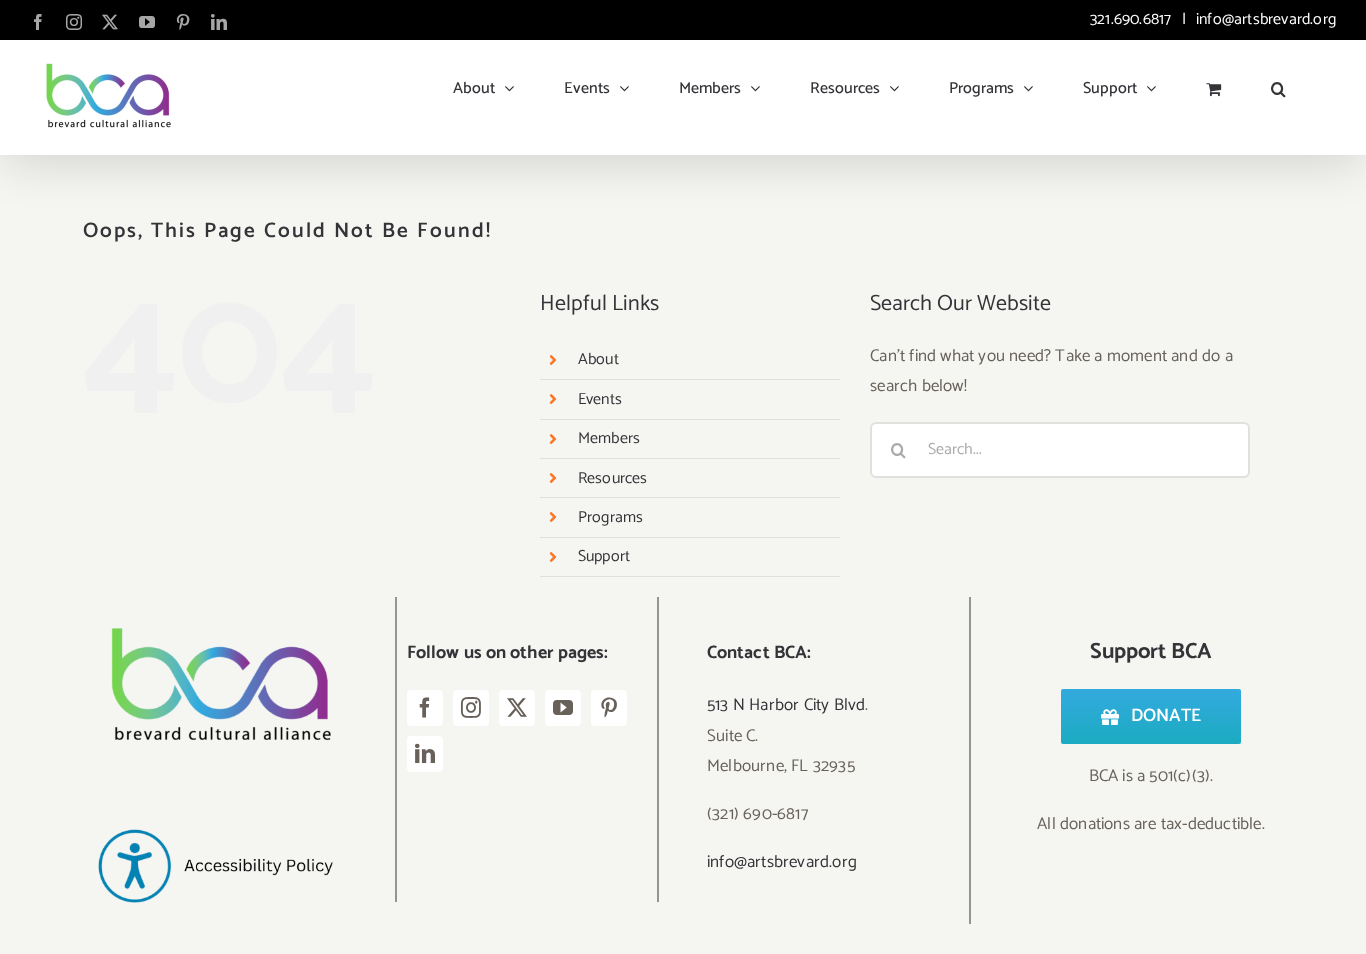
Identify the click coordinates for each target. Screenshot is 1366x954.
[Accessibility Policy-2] (215, 795)
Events (600, 399)
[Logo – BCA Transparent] (215, 605)
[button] (1278, 81)
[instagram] (471, 708)
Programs (611, 517)
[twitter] (517, 708)
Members (609, 438)
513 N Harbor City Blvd (786, 705)
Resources (613, 478)
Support (604, 556)
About (598, 359)
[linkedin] (425, 754)
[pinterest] (609, 708)
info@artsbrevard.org (1264, 19)
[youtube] (563, 708)
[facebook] (425, 708)
